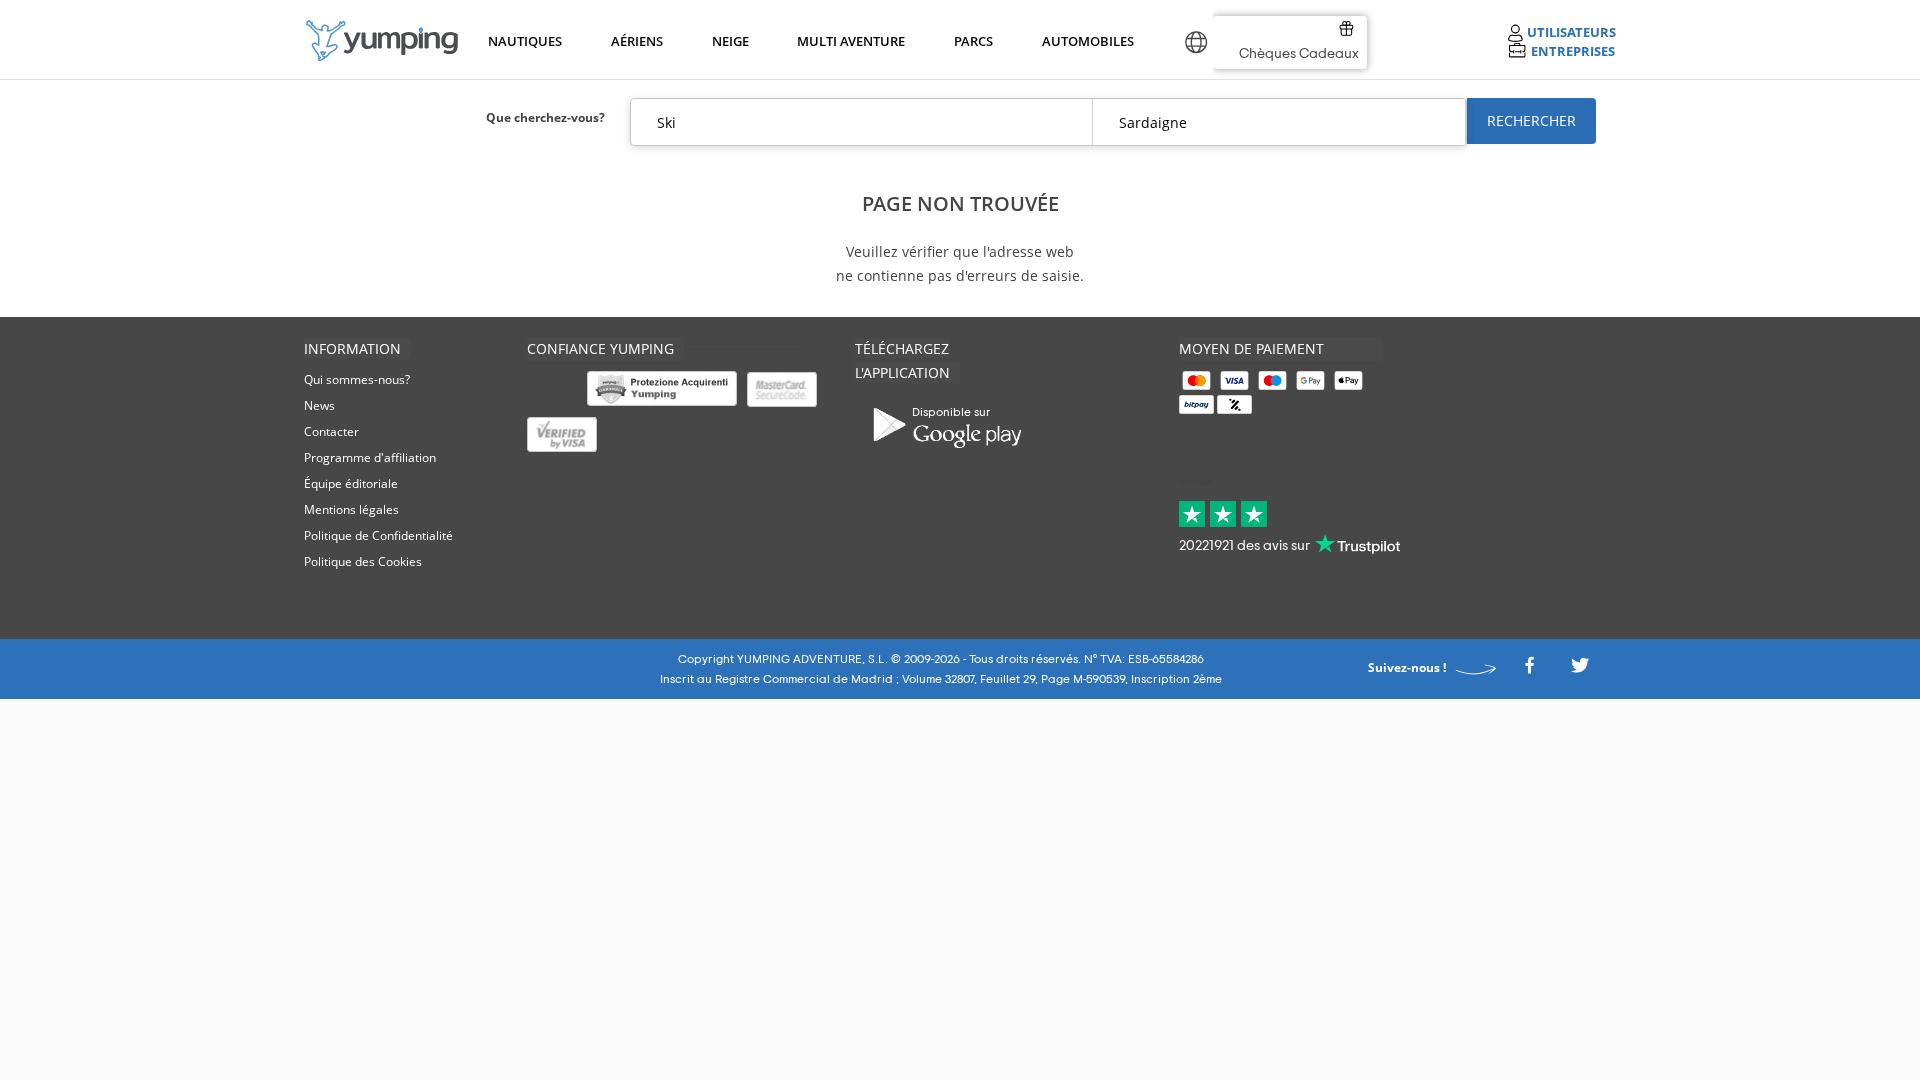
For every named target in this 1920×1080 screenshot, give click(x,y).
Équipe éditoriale (351, 483)
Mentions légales (351, 509)
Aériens (636, 41)
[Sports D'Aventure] (382, 40)
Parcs (973, 41)
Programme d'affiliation (370, 457)
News (319, 405)
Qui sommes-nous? (357, 379)
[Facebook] (1529, 671)
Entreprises (1573, 50)
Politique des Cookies (363, 561)
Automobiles (1085, 41)
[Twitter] (1580, 671)
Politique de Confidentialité (378, 535)
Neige (730, 41)
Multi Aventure (847, 41)
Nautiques (523, 41)
